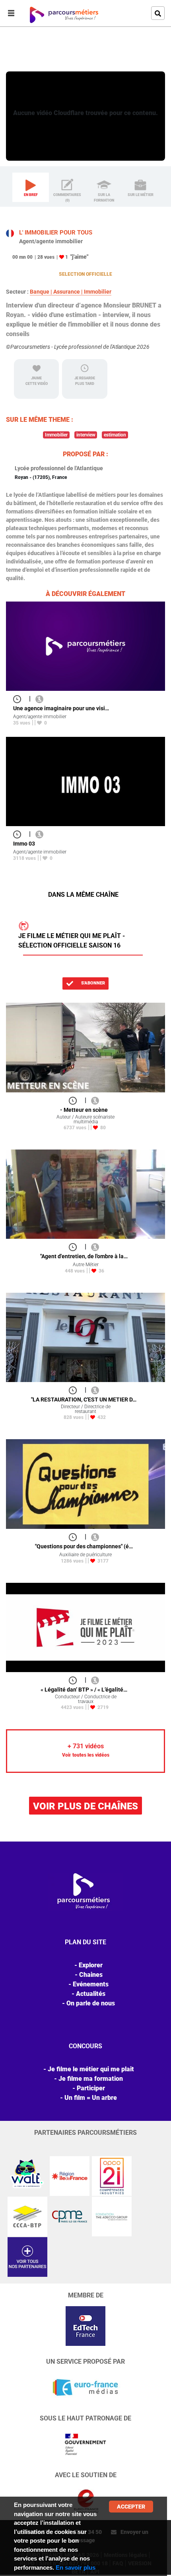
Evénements (91, 1984)
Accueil (16, 60)
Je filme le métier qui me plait (91, 2069)
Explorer (39, 60)
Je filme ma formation (91, 2079)
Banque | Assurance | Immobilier (71, 292)
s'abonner (92, 983)
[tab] (31, 187)
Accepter (131, 2507)
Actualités (91, 1994)
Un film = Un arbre (91, 2098)
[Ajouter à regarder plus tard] (19, 699)
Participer (91, 2088)
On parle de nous (91, 2003)
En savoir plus (76, 2567)
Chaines (91, 1975)
